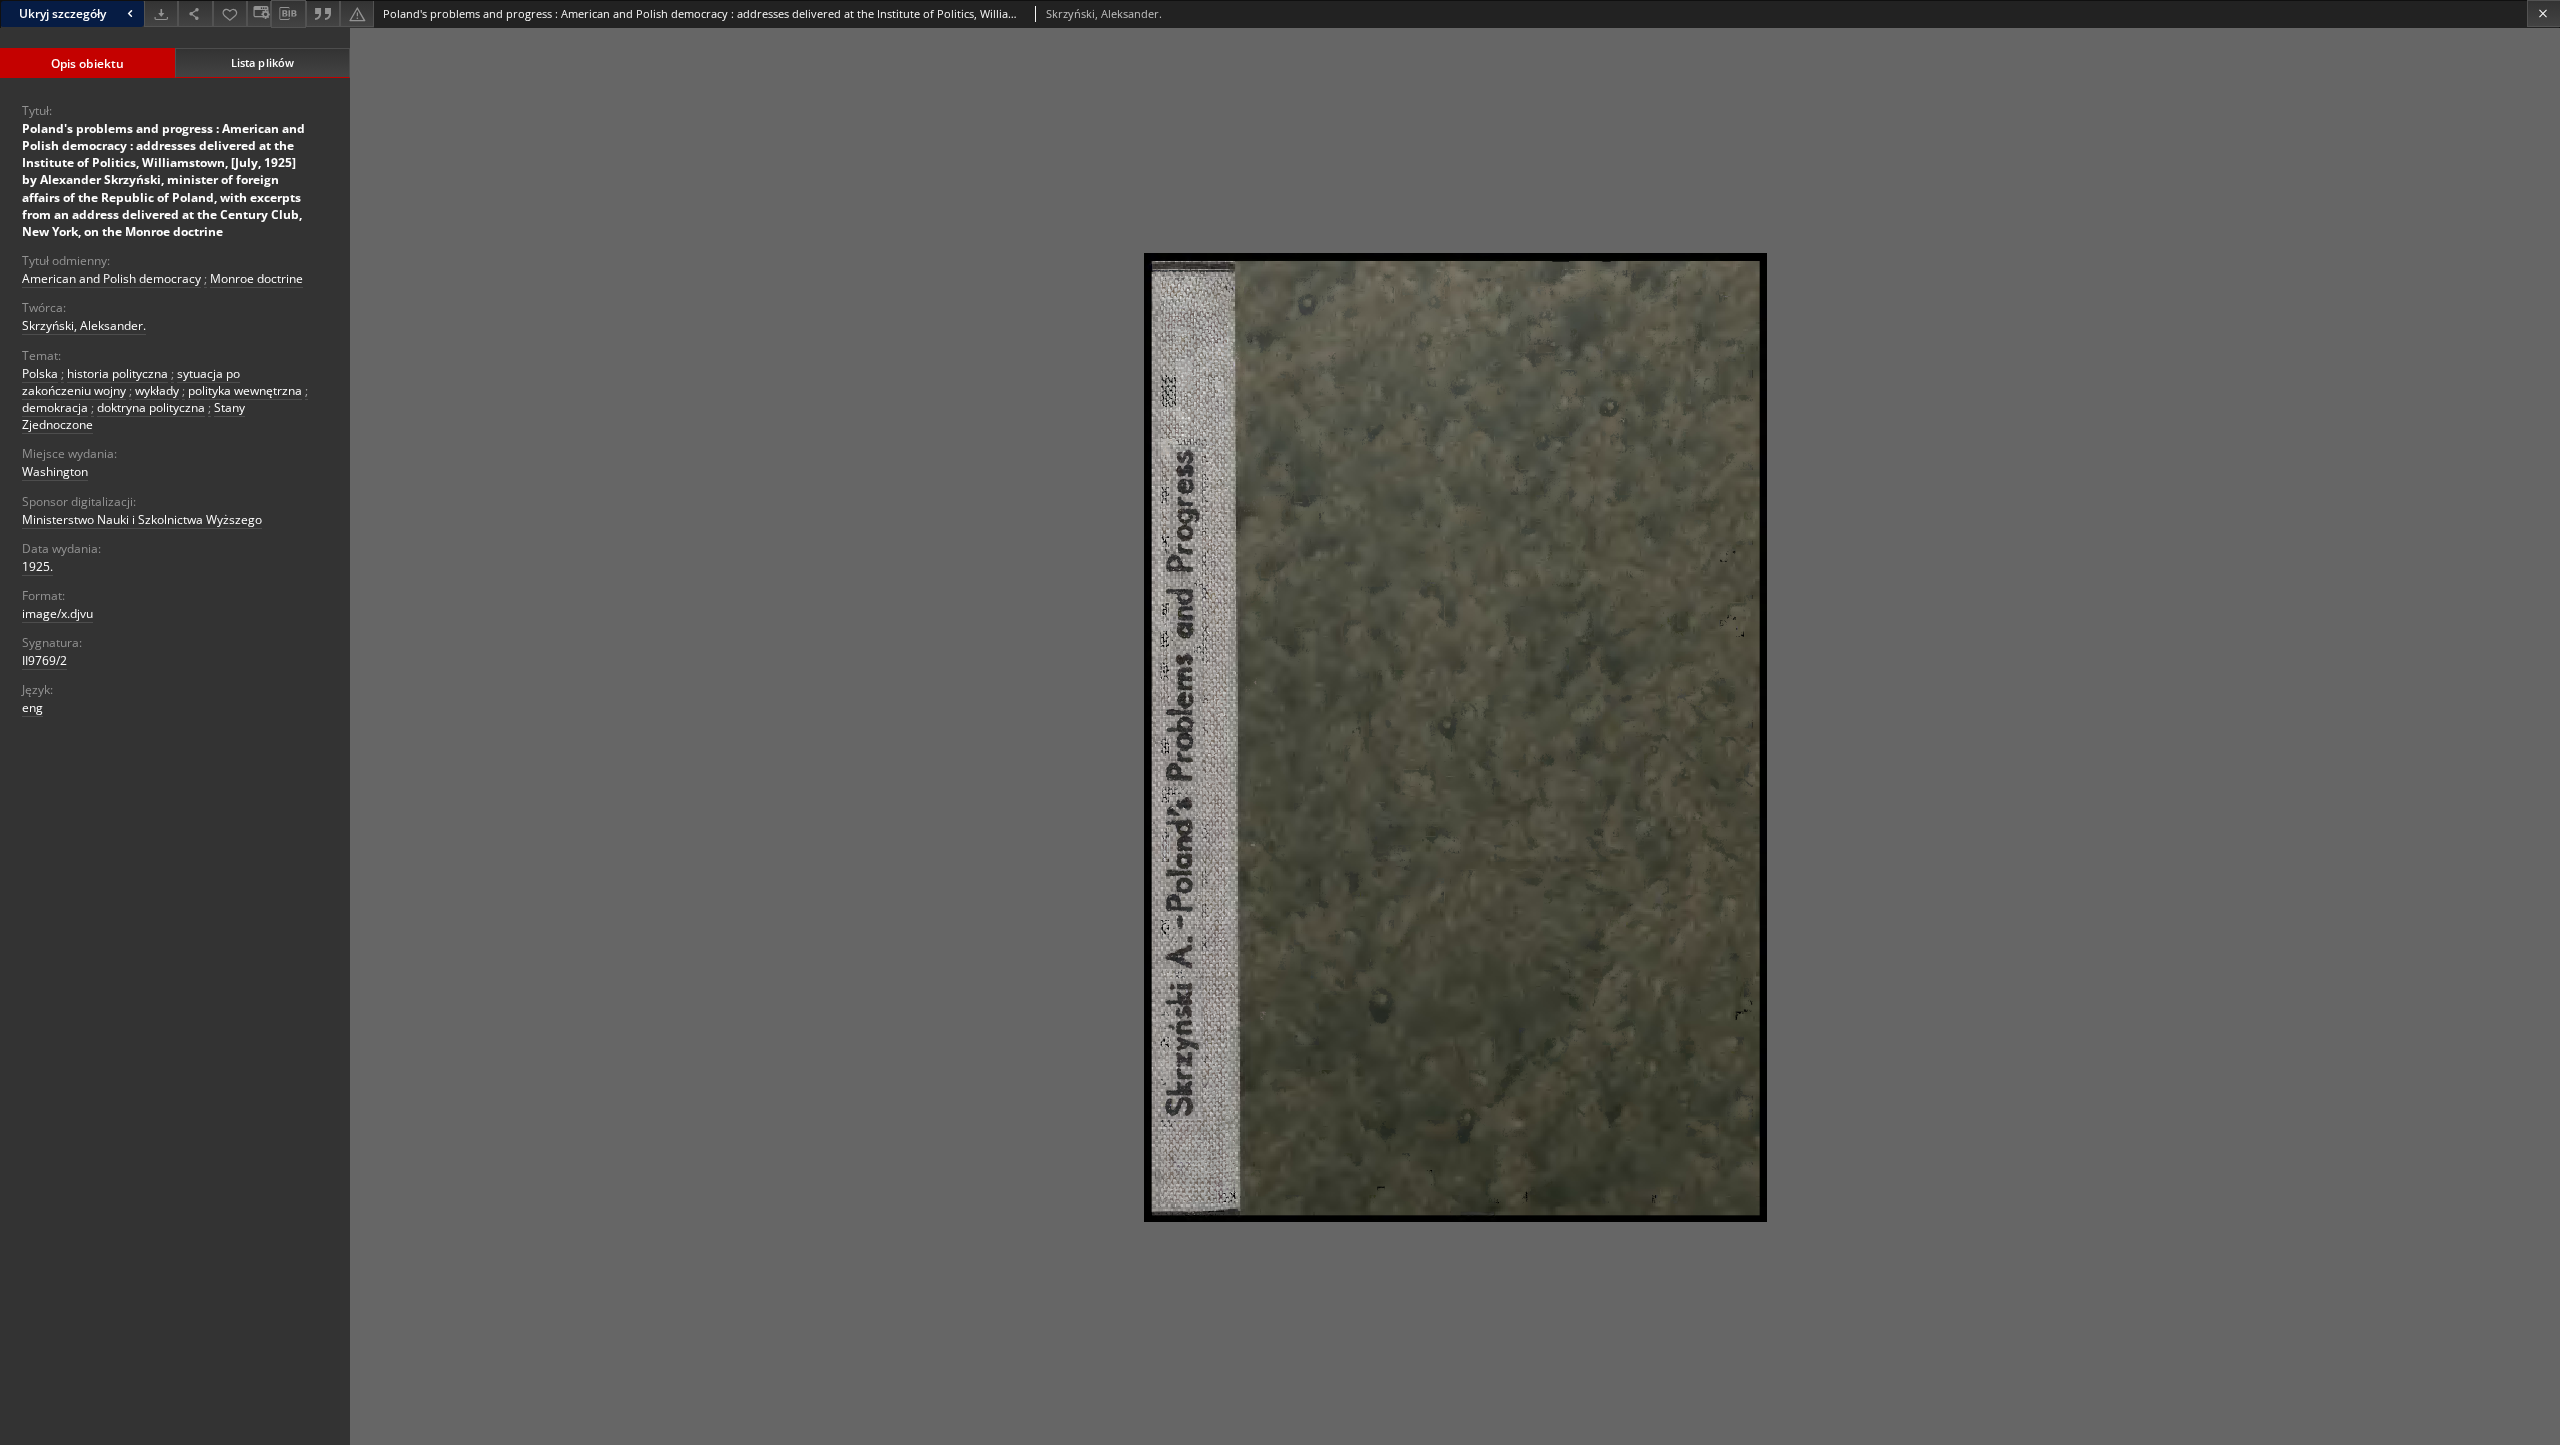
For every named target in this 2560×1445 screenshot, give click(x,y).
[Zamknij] (2543, 13)
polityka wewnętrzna (245, 390)
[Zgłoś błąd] (357, 13)
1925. (37, 566)
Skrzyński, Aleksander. (84, 325)
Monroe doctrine (256, 278)
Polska (40, 373)
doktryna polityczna (151, 407)
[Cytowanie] (323, 13)
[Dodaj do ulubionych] (230, 13)
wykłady (157, 390)
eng (32, 707)
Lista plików (262, 62)
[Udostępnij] (195, 13)
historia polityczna (117, 373)
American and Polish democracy (111, 278)
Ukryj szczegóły (62, 13)
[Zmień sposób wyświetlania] (259, 13)
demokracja (55, 407)
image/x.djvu (57, 613)
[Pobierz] (161, 13)
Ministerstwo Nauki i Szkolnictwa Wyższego (142, 519)
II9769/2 (44, 660)
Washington (55, 471)
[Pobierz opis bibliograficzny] (288, 14)
